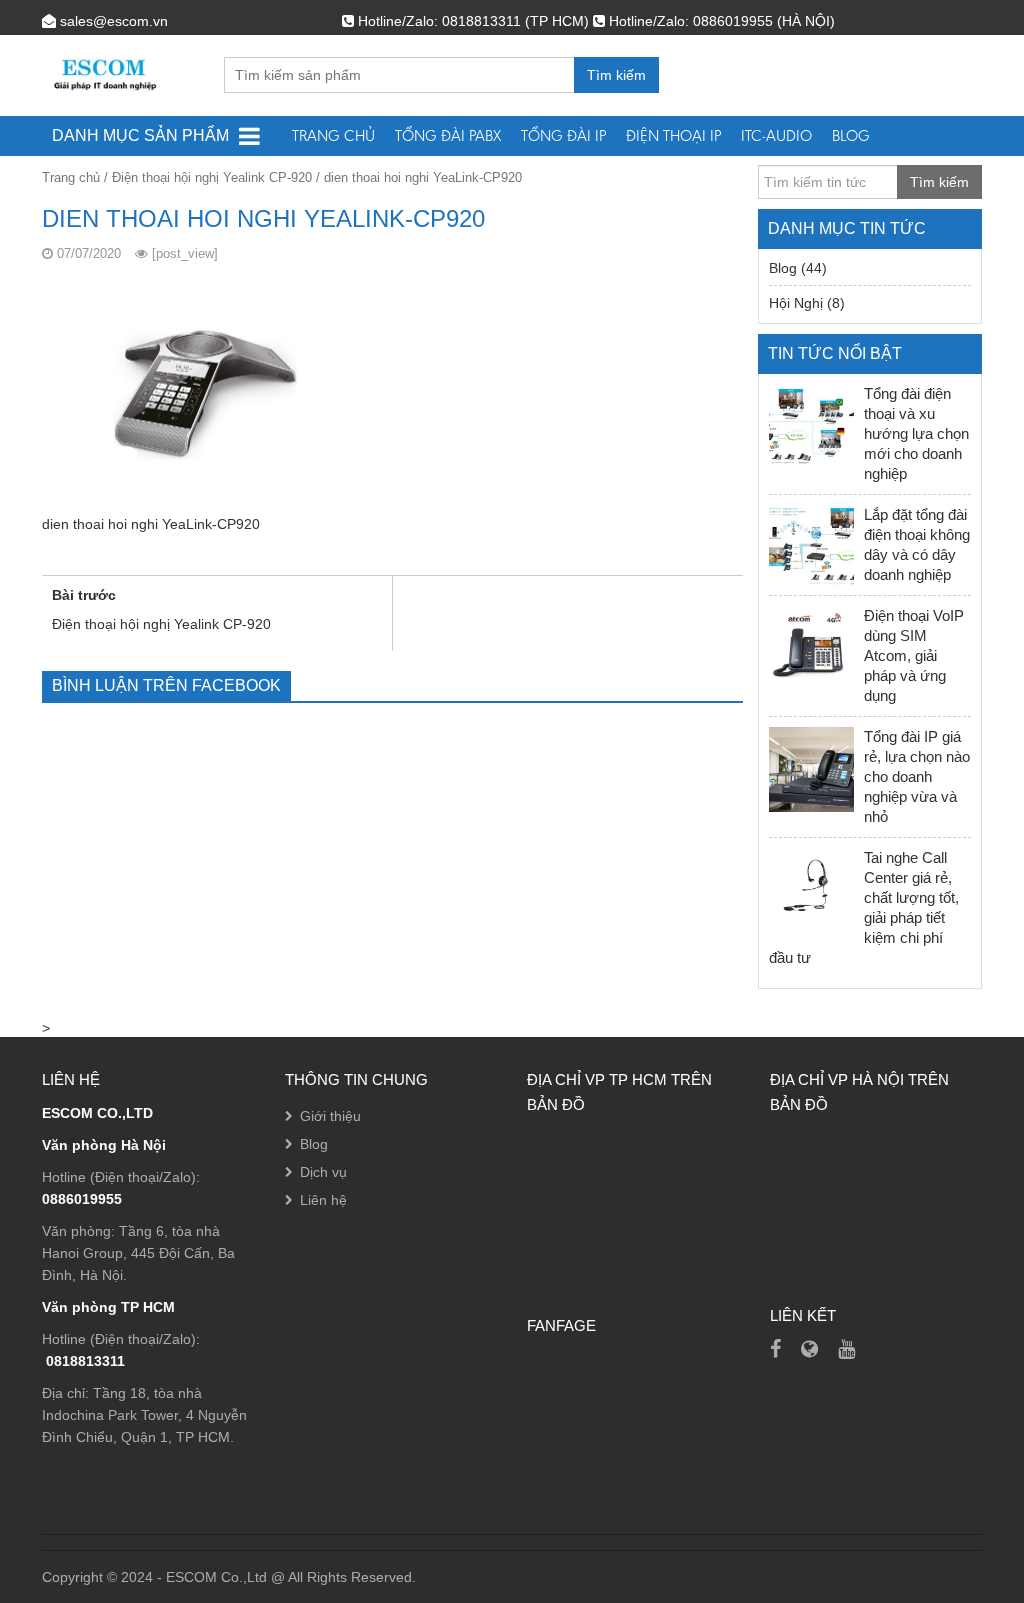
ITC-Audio (776, 135)
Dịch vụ (323, 1172)
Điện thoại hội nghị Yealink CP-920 (212, 177)
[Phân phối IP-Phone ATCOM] (809, 1349)
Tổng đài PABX (448, 135)
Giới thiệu (330, 1116)
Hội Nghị (796, 303)
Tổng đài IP (563, 135)
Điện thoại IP (673, 135)
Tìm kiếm (616, 75)
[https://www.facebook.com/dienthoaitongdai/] (775, 1349)
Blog (851, 135)
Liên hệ (323, 1200)
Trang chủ (333, 135)
